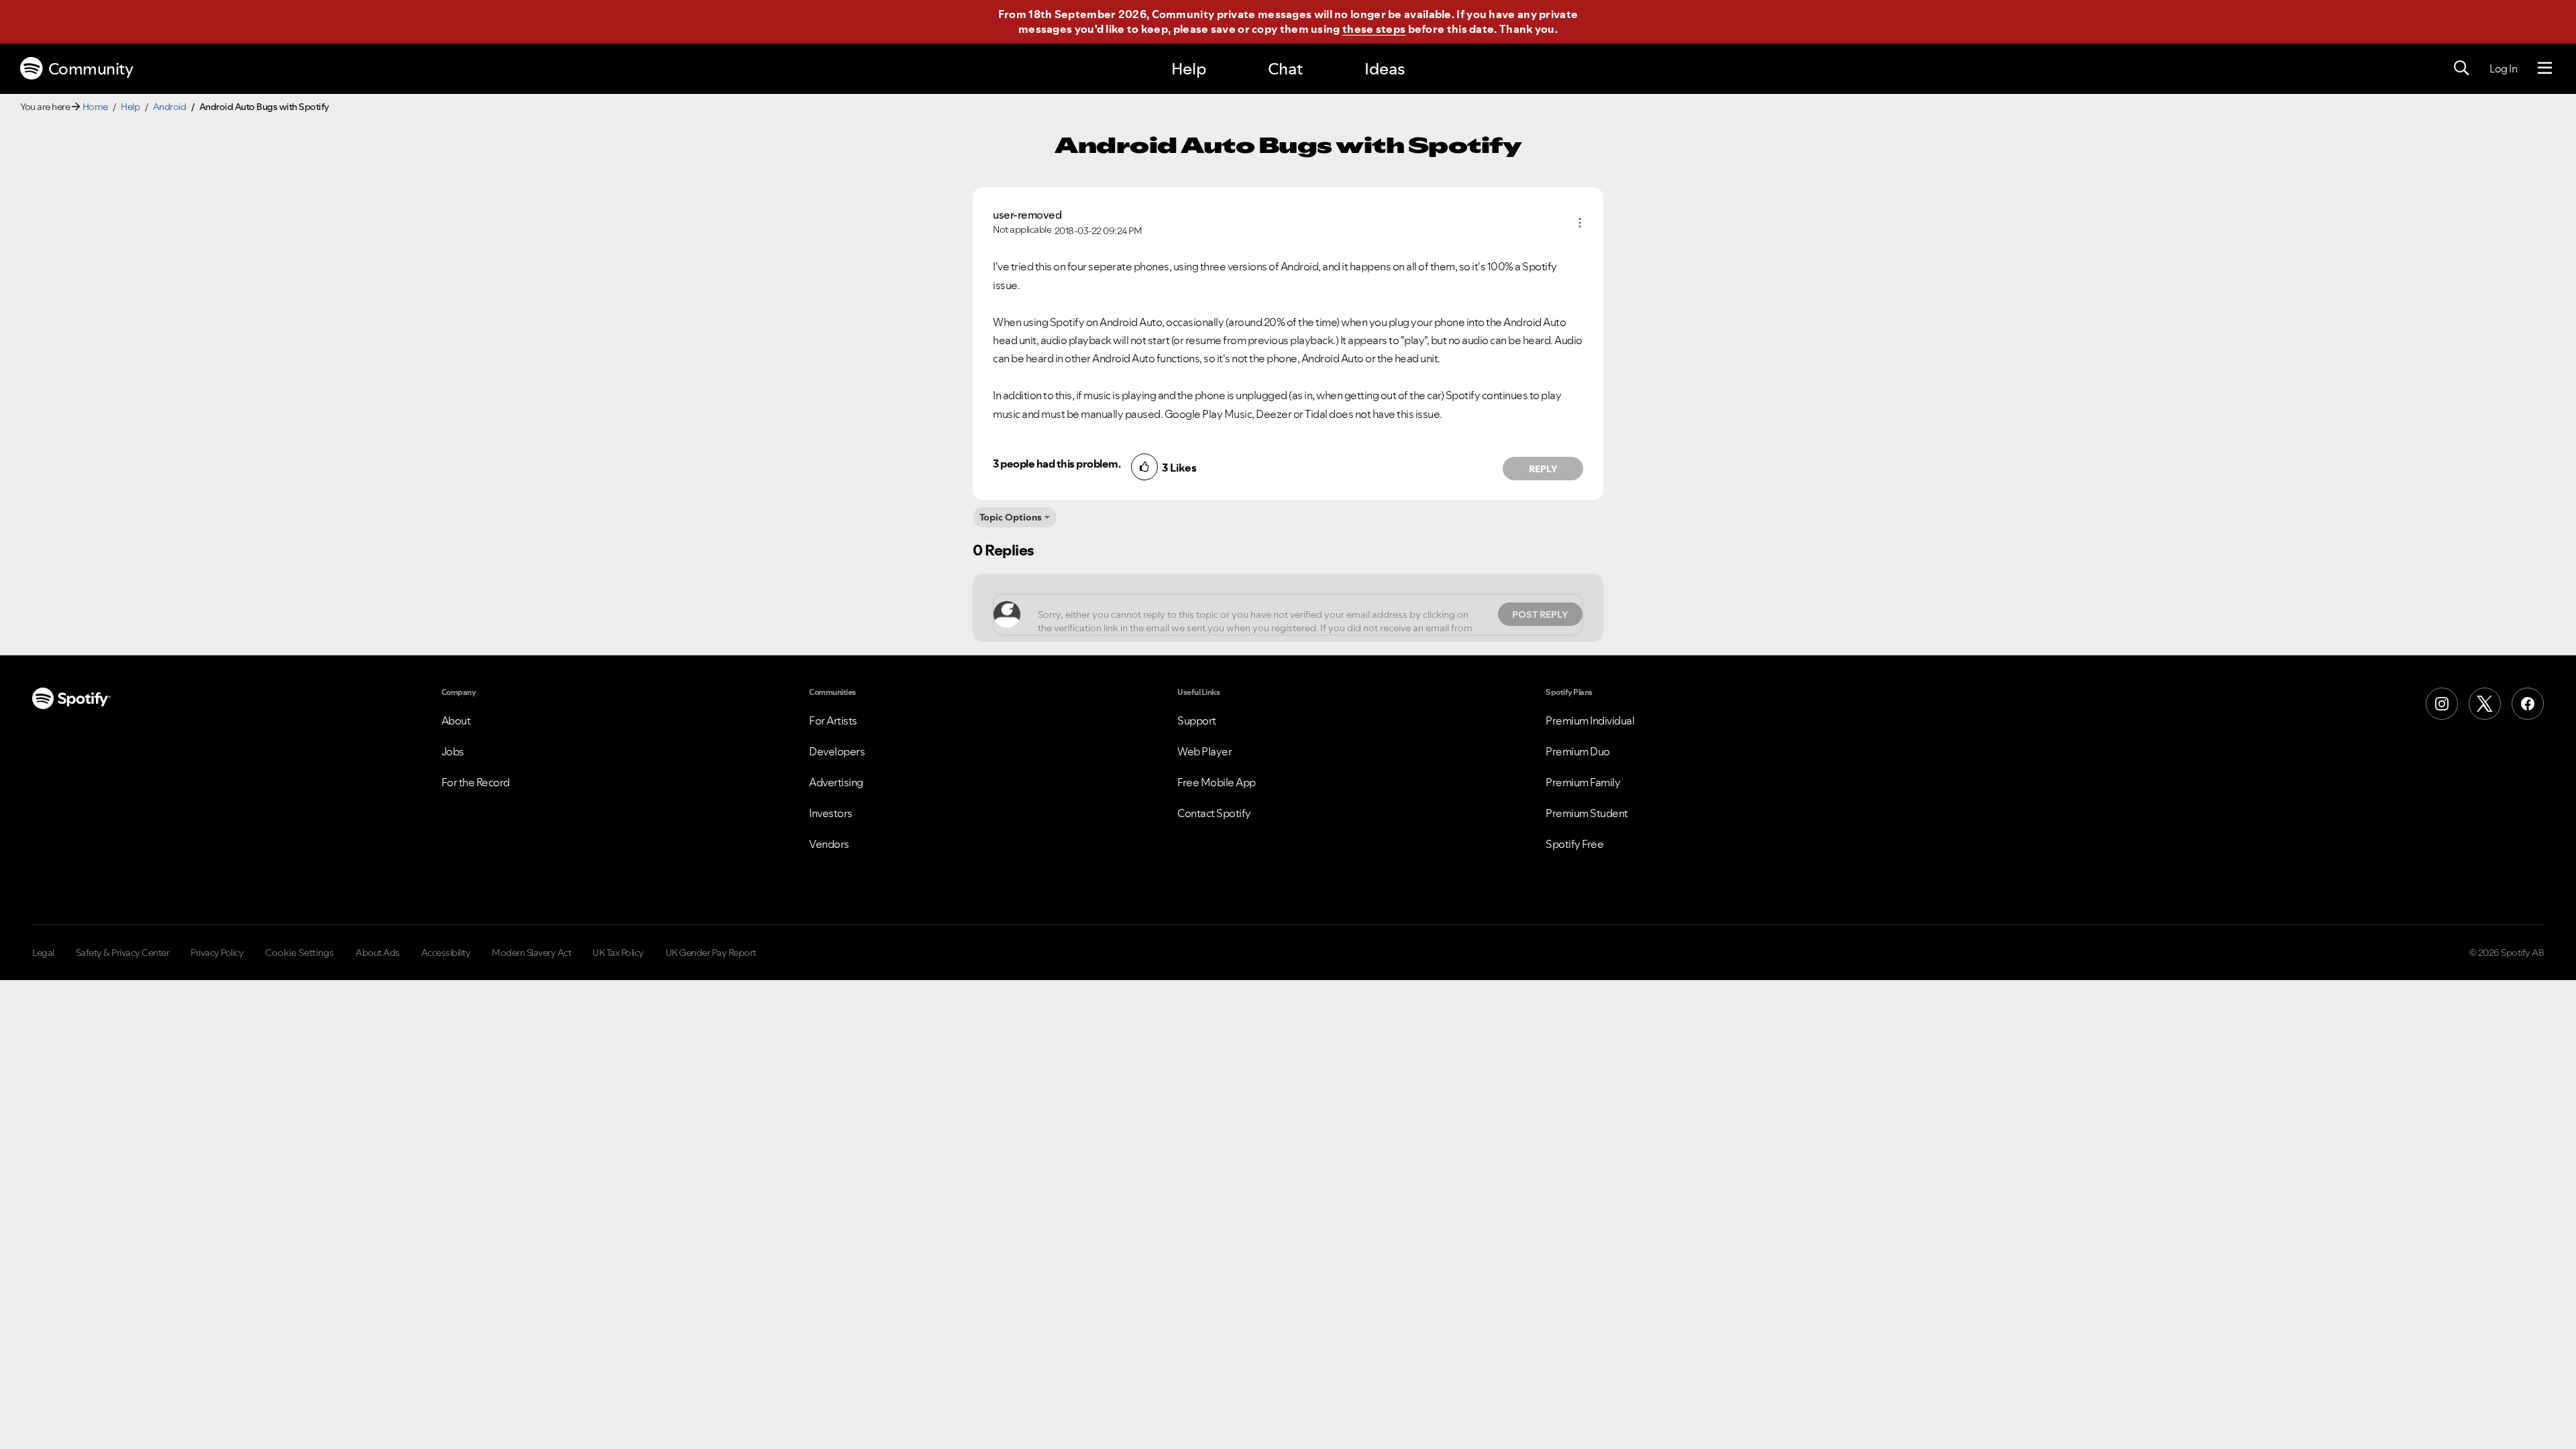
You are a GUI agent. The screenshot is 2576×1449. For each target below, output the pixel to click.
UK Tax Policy (618, 953)
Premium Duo (1578, 751)
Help (1189, 69)
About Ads (378, 953)
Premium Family (1583, 782)
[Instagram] (2442, 704)
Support (1197, 720)
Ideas (1385, 69)
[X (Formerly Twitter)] (2485, 704)
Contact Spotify (1214, 813)
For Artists (833, 720)
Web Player (1204, 751)
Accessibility (446, 953)
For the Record (476, 782)
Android (170, 107)
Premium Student (1587, 813)
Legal (43, 953)
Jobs (453, 751)
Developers (837, 751)
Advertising (836, 782)
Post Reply (1540, 614)
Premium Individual (1590, 720)
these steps (1374, 29)
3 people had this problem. (1057, 464)
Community (91, 69)
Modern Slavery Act (531, 953)
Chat (1285, 69)
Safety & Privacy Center (123, 953)
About (456, 720)
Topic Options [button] (1011, 517)
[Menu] (2545, 68)
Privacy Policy (217, 953)
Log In (2503, 68)
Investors (831, 813)
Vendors (829, 844)
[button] (1580, 223)
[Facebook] (2528, 704)
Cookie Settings (300, 953)
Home (95, 107)
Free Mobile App (1217, 782)
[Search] (2461, 68)
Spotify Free (1574, 844)
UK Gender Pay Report (711, 953)
